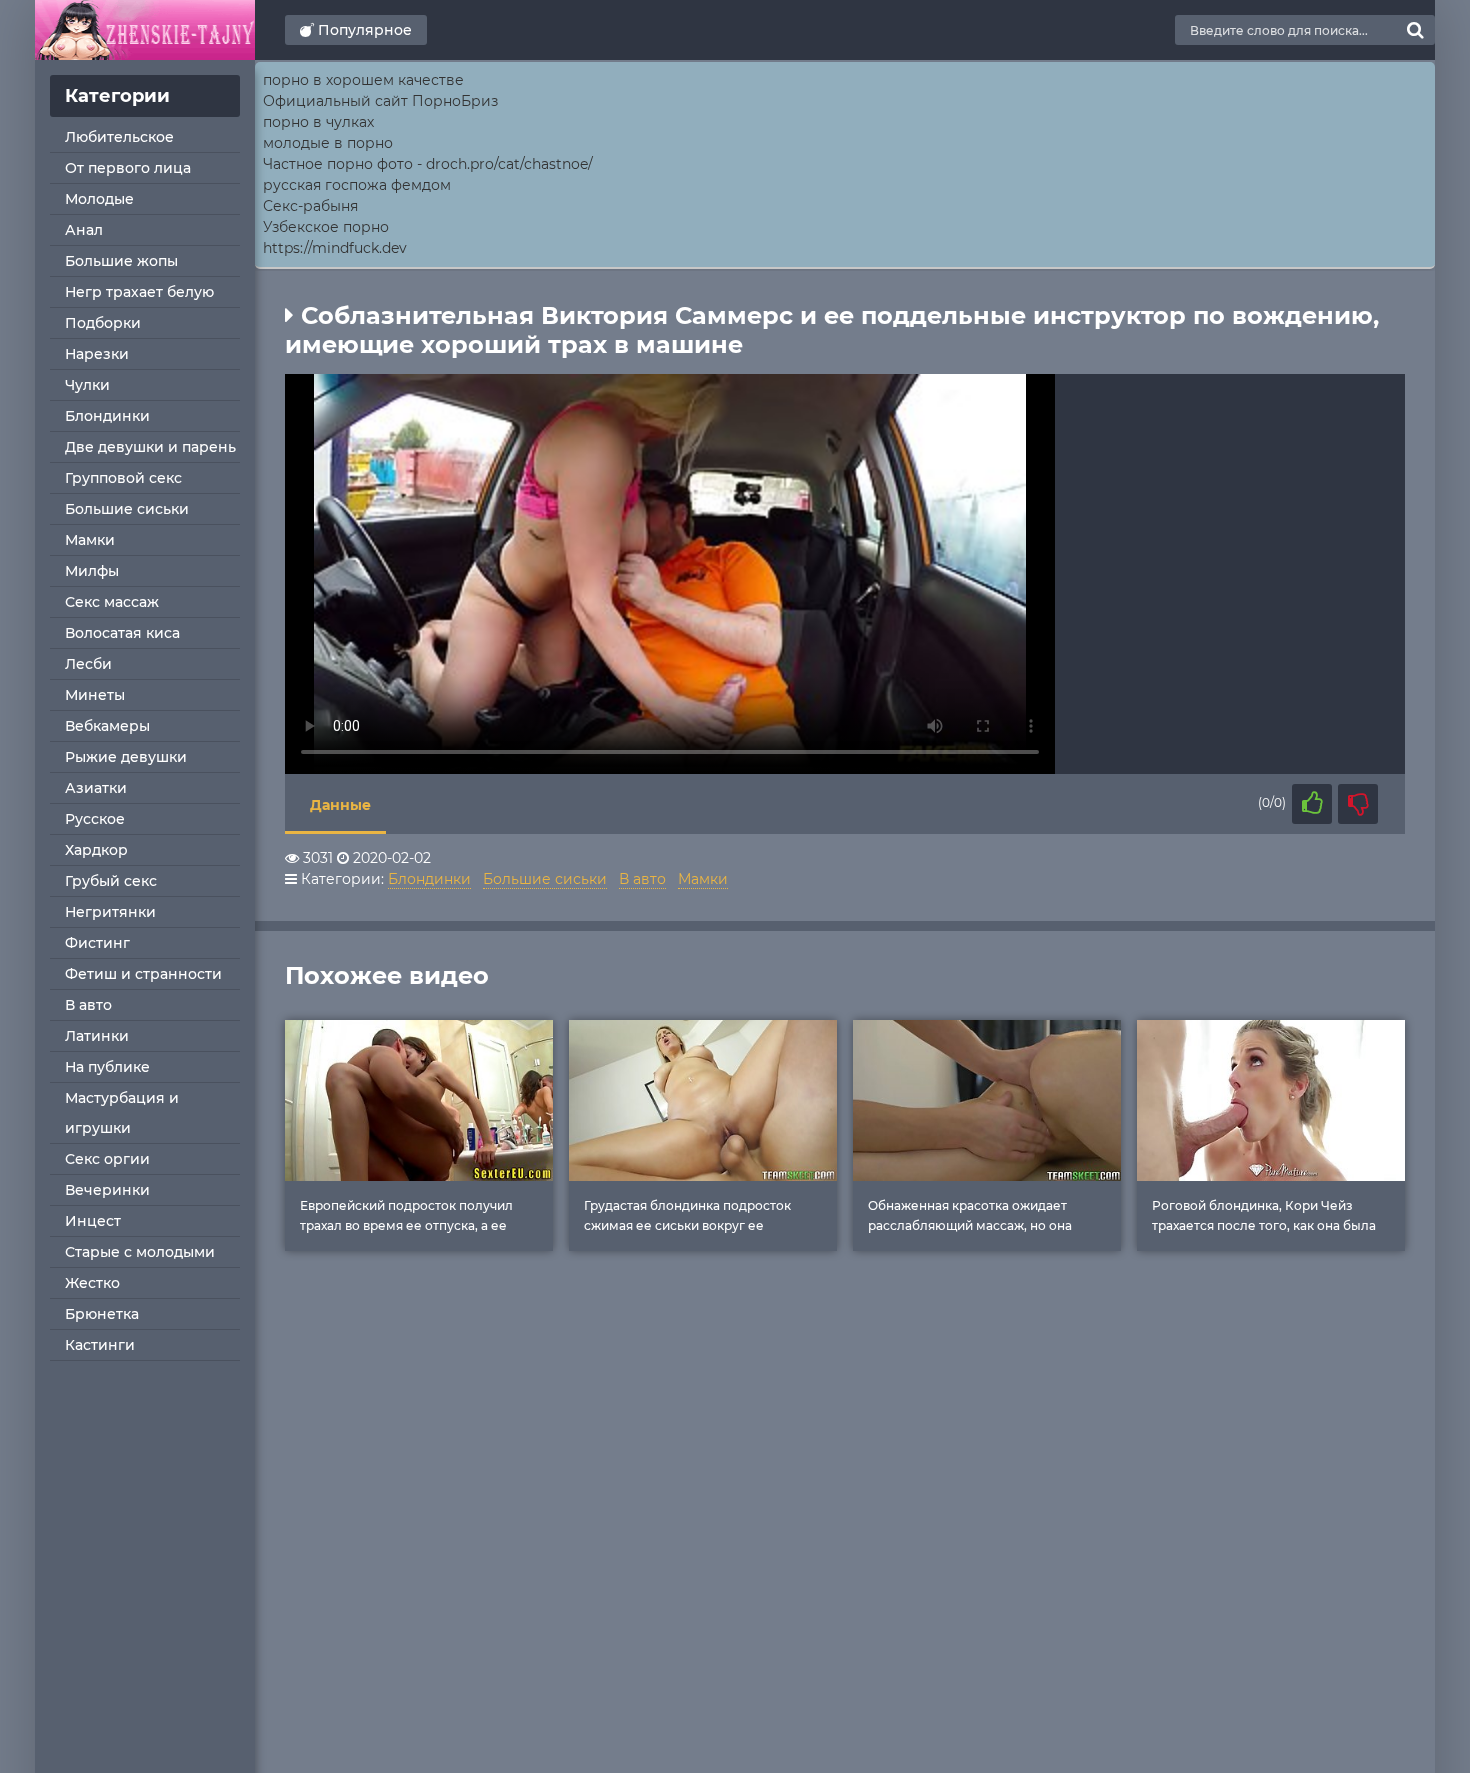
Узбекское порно (326, 227)
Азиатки (96, 788)
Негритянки (110, 912)
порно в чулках (318, 122)
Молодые (99, 199)
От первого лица (128, 168)
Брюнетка (102, 1314)
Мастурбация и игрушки (122, 1113)
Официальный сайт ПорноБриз (380, 101)
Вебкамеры (107, 726)
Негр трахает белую (139, 292)
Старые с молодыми (140, 1252)
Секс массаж (112, 602)
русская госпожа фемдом (357, 185)
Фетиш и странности (143, 974)
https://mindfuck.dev (335, 248)
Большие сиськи (127, 509)
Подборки (103, 323)
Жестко (92, 1283)
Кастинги (100, 1345)
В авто (88, 1005)
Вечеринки (107, 1190)
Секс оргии (107, 1159)
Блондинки (107, 416)
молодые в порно (328, 143)
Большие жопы (121, 261)
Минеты (95, 695)
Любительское (119, 137)
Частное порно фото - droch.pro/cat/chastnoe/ (428, 164)
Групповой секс (123, 478)
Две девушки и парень (150, 447)
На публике (107, 1067)
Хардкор (96, 850)
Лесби (88, 664)
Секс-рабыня (310, 206)
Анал (84, 230)
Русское (95, 819)
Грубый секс (111, 881)
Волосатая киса (122, 633)
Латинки (97, 1036)
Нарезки (97, 354)
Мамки (90, 540)
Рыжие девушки (126, 757)
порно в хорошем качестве (363, 80)
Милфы (92, 571)
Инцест (93, 1221)
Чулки (87, 385)
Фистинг (97, 943)
